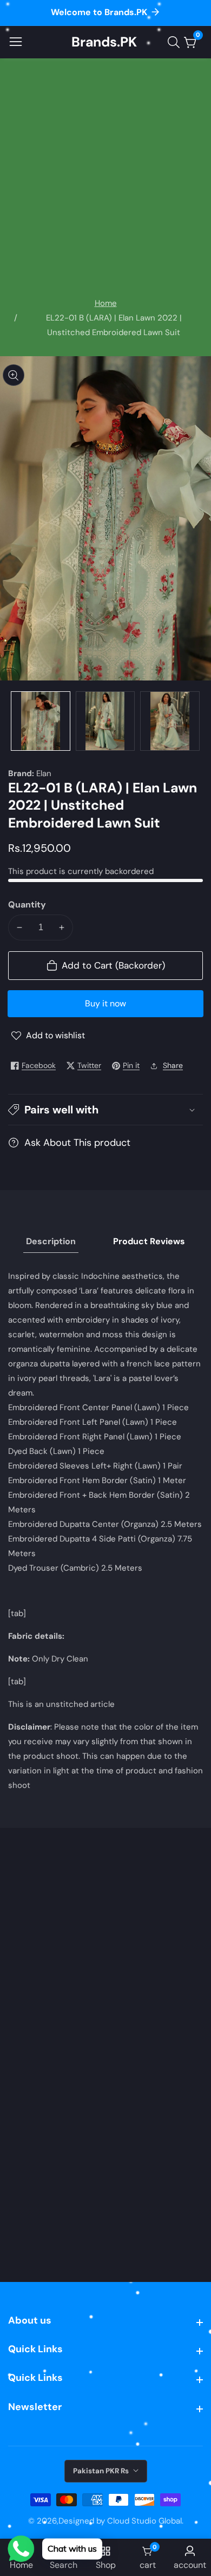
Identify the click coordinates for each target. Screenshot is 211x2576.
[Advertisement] (105, 185)
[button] (105, 1110)
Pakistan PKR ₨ (102, 2471)
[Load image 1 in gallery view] (41, 721)
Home (106, 303)
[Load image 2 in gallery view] (105, 721)
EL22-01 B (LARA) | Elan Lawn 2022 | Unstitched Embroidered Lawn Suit (114, 325)
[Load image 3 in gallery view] (170, 721)
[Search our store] (176, 42)
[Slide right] (195, 721)
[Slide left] (16, 721)
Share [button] (173, 1065)
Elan (44, 774)
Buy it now (105, 1003)
